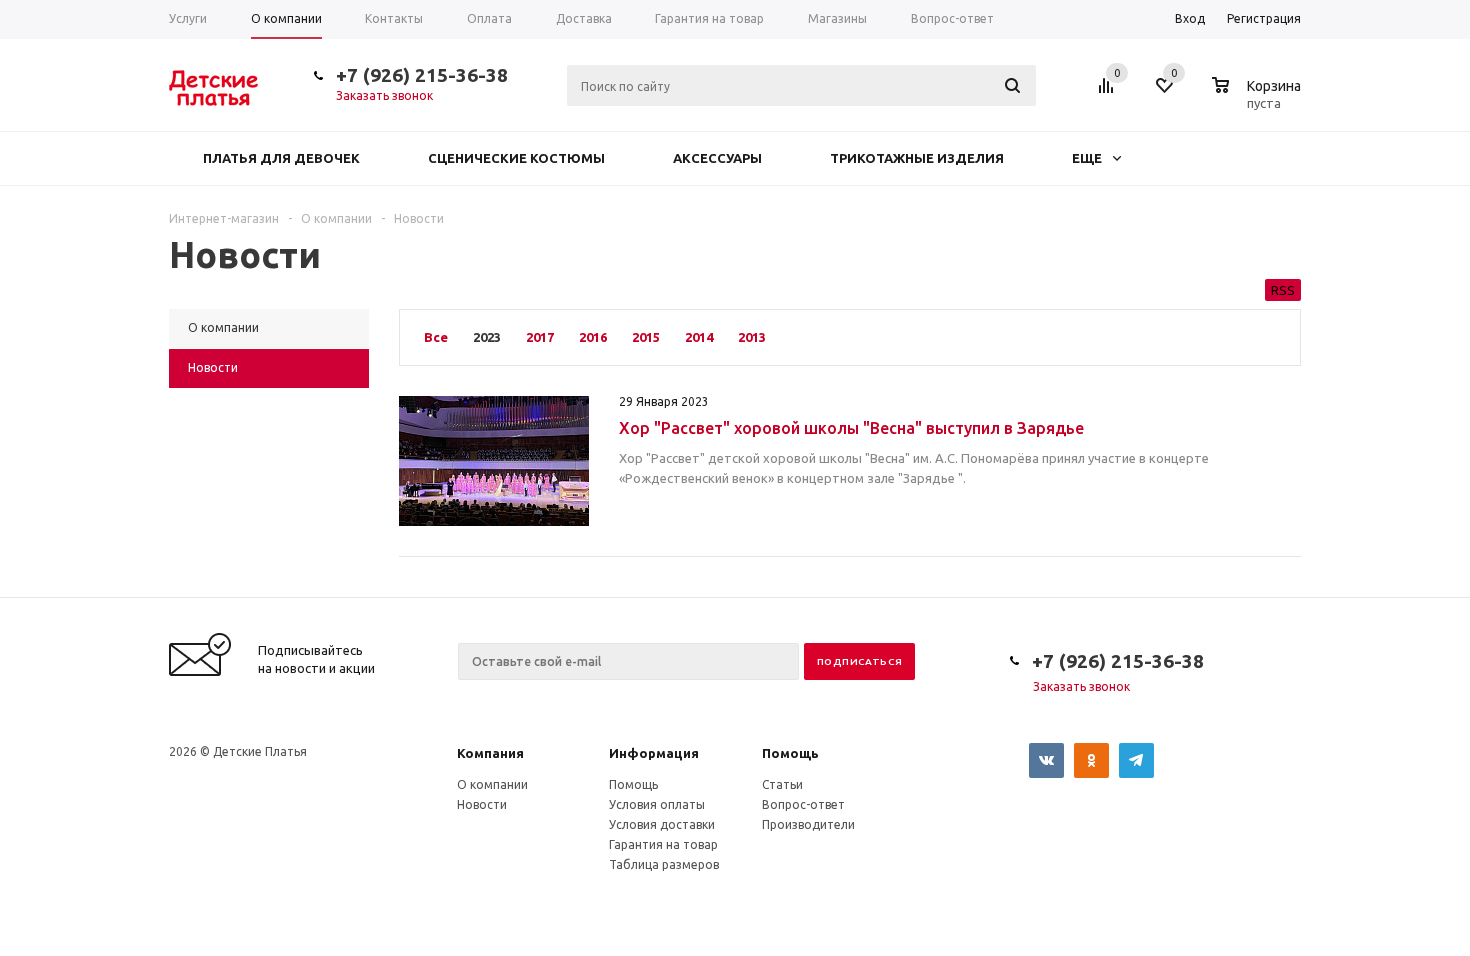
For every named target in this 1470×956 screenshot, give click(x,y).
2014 (699, 337)
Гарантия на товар (663, 844)
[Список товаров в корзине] (1259, 100)
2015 (646, 337)
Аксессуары (717, 158)
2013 (752, 337)
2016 (593, 337)
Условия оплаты (657, 804)
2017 (540, 337)
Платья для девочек (281, 158)
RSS (1283, 290)
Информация (654, 753)
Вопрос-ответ (803, 804)
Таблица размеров (664, 864)
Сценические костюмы (516, 158)
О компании (492, 784)
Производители (808, 824)
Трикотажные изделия (917, 158)
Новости (482, 804)
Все (436, 337)
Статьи (782, 784)
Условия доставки (662, 824)
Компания (490, 753)
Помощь (790, 753)
